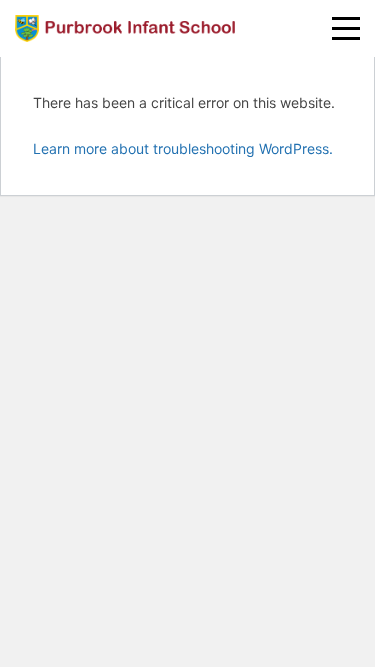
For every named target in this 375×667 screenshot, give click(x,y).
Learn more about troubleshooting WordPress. (183, 148)
